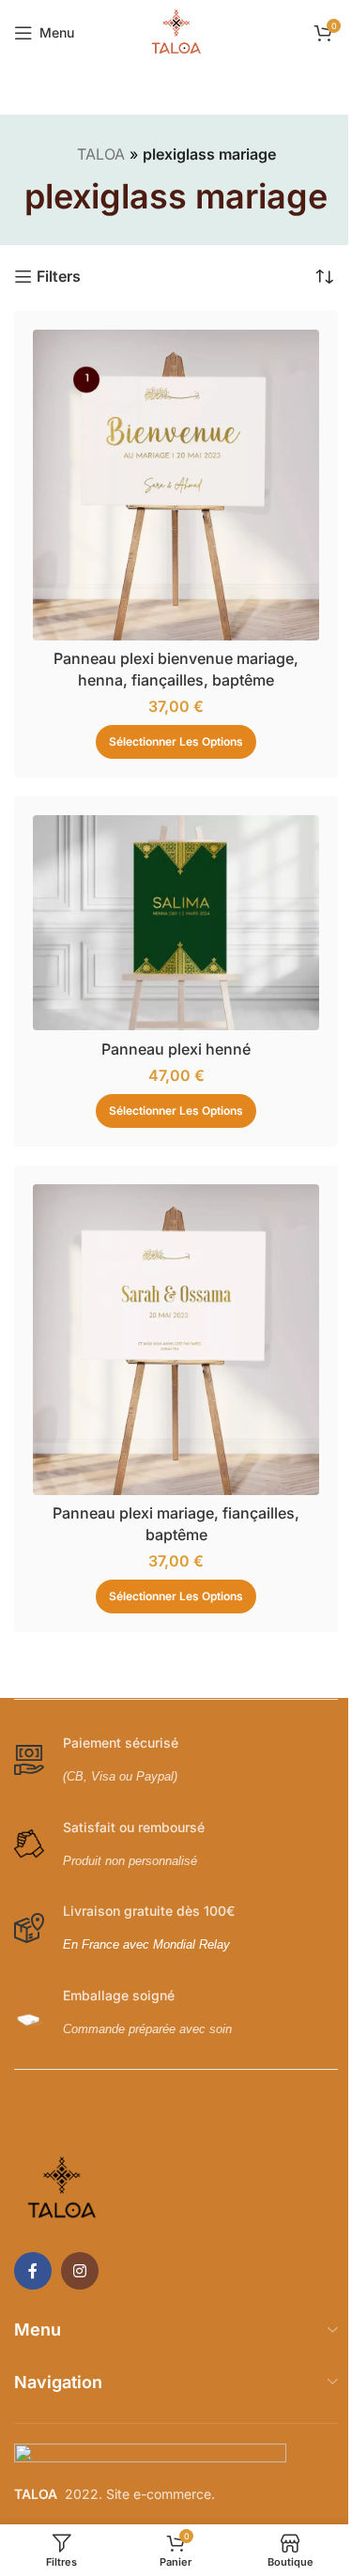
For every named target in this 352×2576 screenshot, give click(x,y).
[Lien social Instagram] (80, 2271)
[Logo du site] (176, 31)
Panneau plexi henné (176, 1049)
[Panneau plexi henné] (176, 923)
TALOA (101, 154)
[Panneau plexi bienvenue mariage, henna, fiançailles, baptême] (176, 485)
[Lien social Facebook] (33, 2271)
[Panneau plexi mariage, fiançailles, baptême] (176, 1340)
